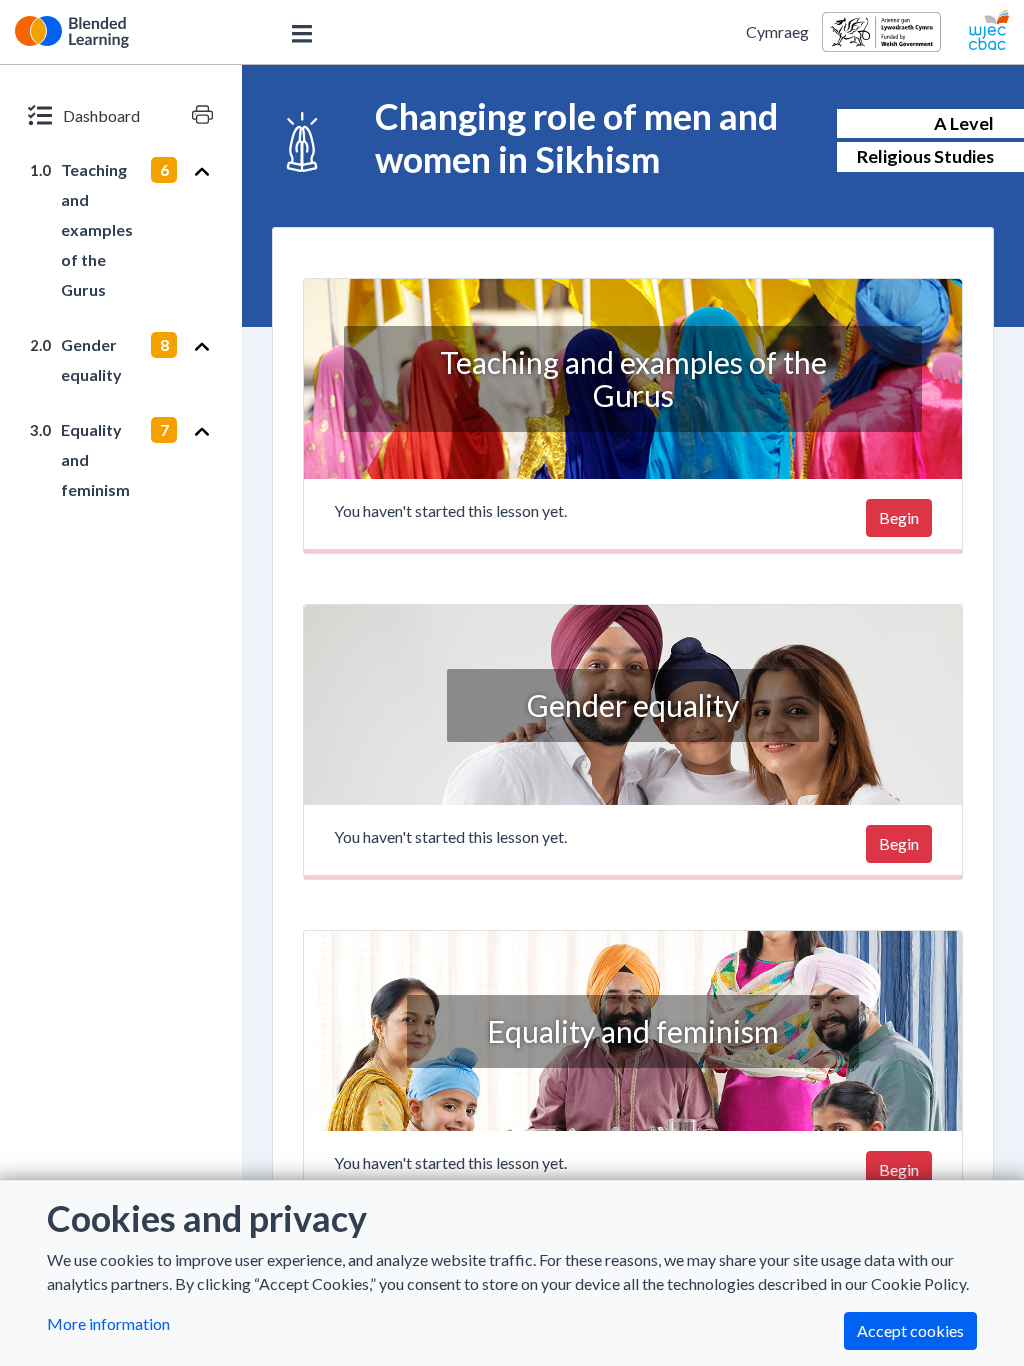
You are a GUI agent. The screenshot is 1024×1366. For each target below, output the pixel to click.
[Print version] (202, 115)
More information (108, 1323)
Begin (899, 517)
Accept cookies (910, 1330)
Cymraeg (777, 31)
